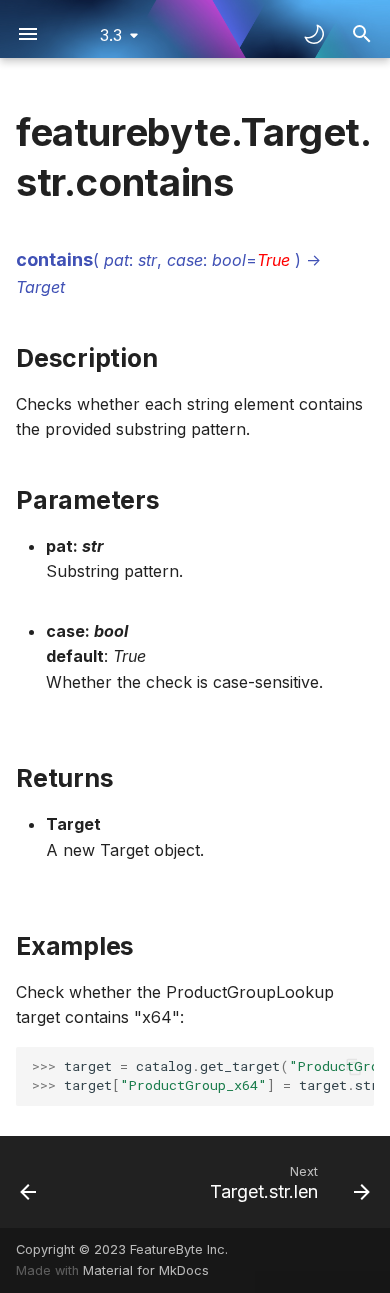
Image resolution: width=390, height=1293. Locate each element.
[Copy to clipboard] (354, 1067)
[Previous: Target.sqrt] (28, 1182)
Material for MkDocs (146, 1270)
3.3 (111, 35)
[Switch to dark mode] (314, 34)
